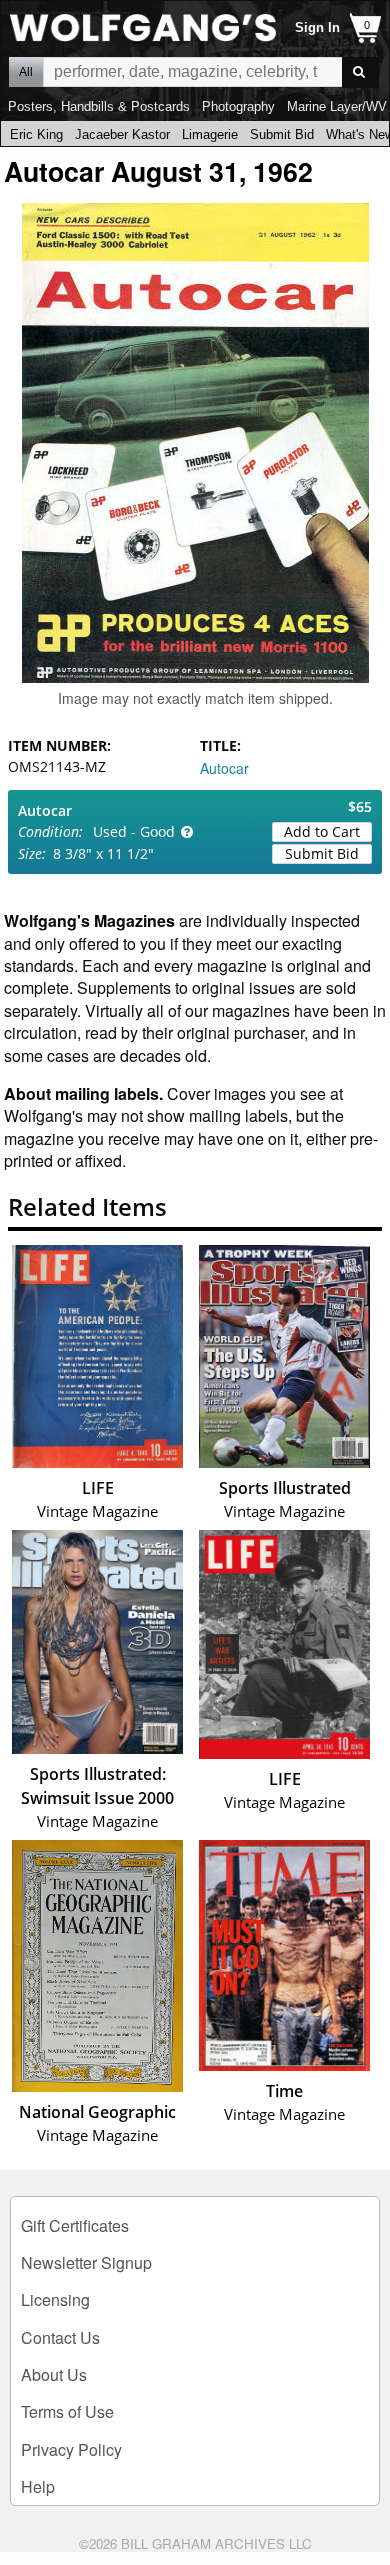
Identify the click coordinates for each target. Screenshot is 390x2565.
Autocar (224, 768)
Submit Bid (282, 134)
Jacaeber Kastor (122, 134)
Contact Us (60, 2337)
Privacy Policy (71, 2449)
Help (38, 2486)
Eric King (36, 134)
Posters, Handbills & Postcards (99, 106)
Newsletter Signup (86, 2262)
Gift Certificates (75, 2225)
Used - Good (134, 831)
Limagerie (210, 134)
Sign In (317, 27)
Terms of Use (67, 2411)
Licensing (55, 2299)
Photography (238, 106)
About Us (54, 2374)
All (26, 72)
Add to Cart (322, 831)
